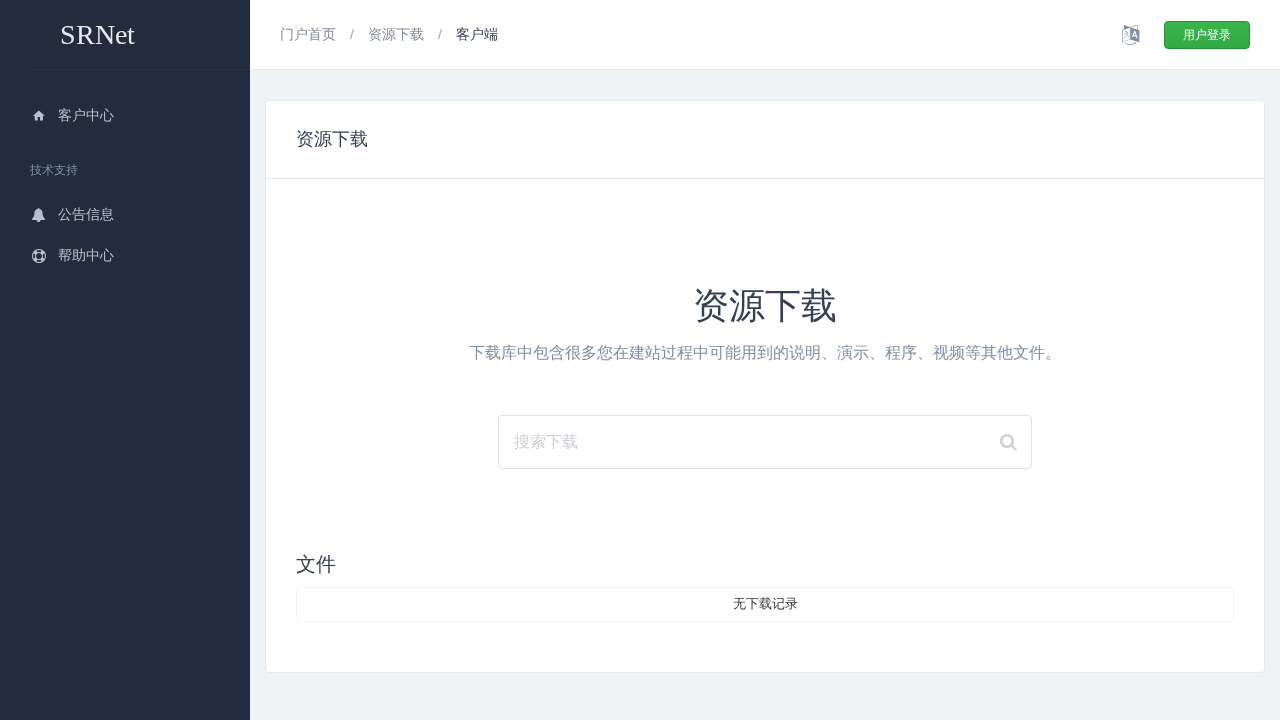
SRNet (97, 34)
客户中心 (86, 115)
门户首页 (310, 34)
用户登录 (1207, 35)
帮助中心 (86, 255)
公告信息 (86, 214)
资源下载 (398, 34)
